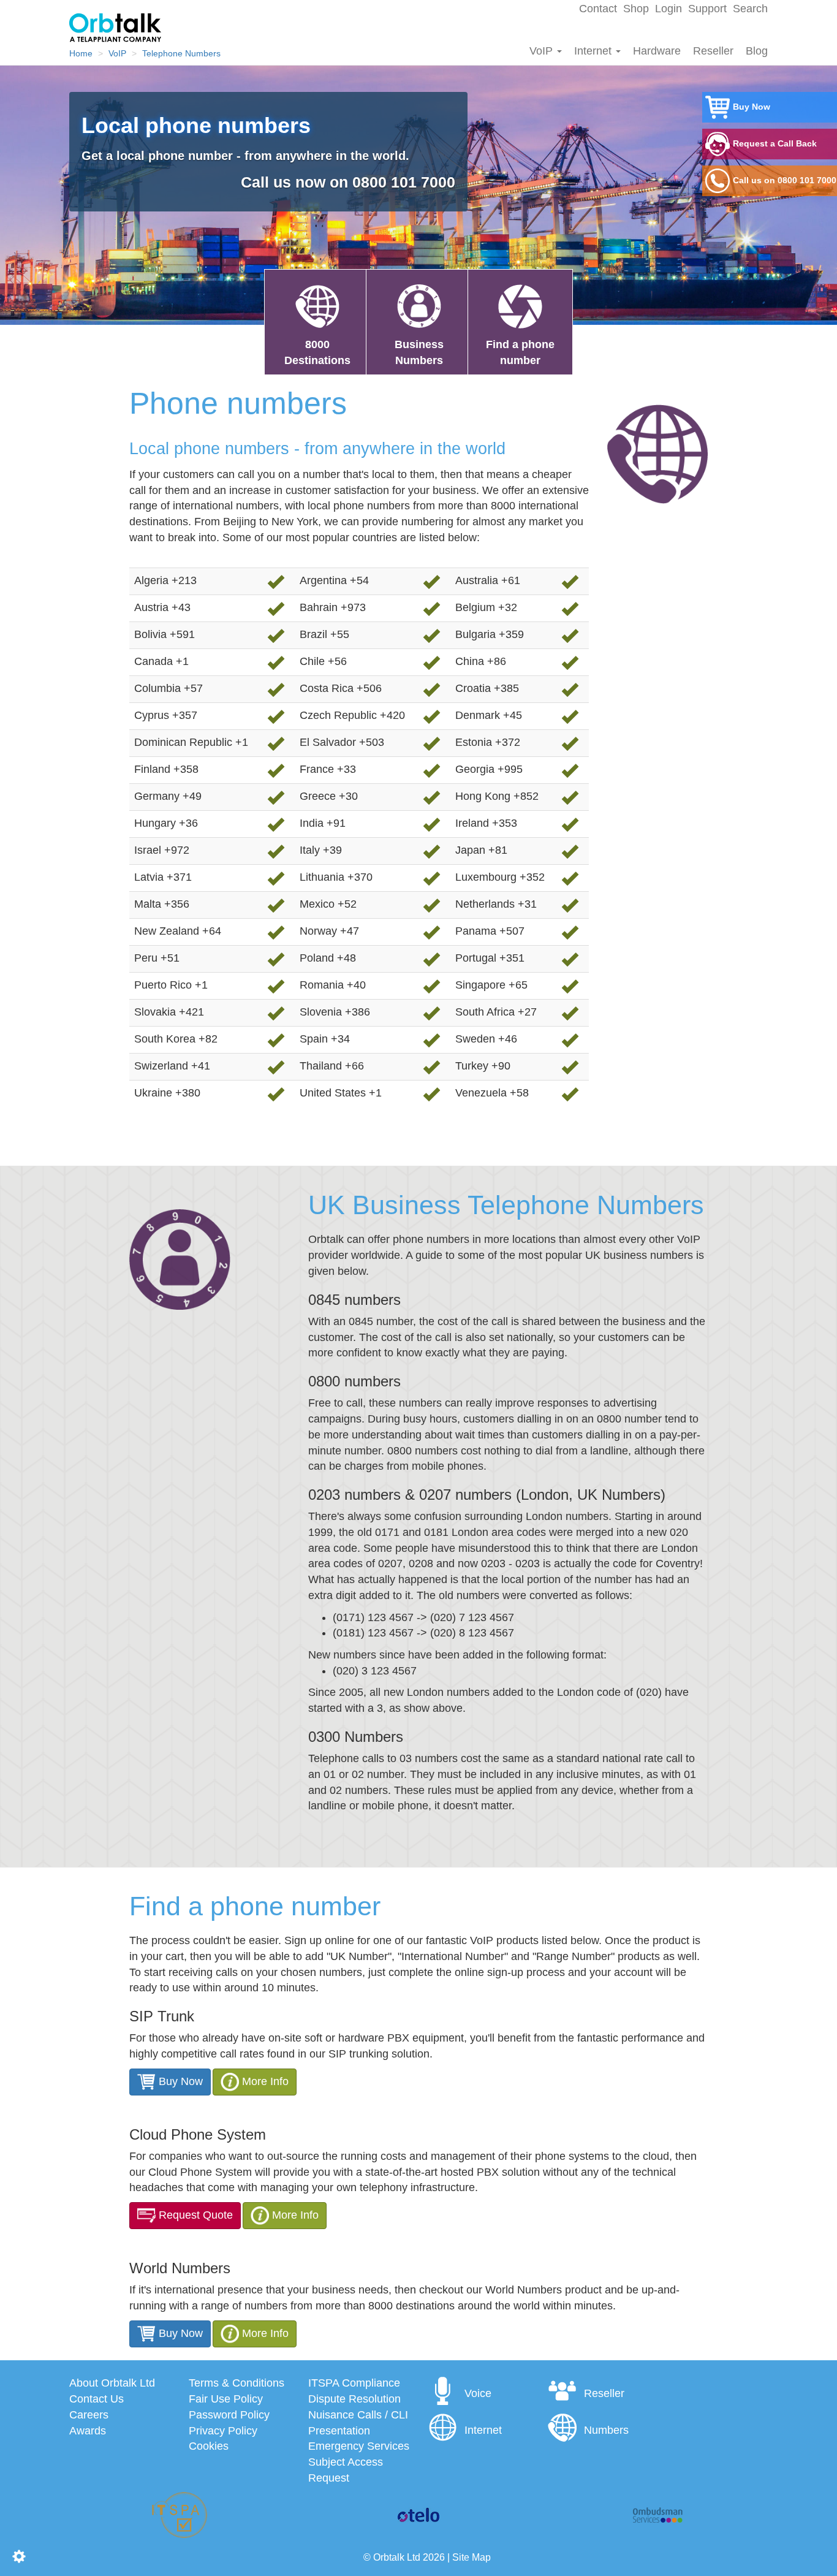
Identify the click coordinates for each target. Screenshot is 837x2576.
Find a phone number (520, 352)
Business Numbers (419, 352)
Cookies (209, 2446)
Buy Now (179, 2081)
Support (707, 9)
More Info (265, 2081)
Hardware (657, 51)
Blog (757, 51)
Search (750, 9)
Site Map (472, 2557)
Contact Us (97, 2399)
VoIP (543, 51)
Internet (594, 51)
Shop (636, 9)
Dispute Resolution (354, 2399)
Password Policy (229, 2415)
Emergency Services (359, 2446)
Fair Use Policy (226, 2399)
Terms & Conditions (237, 2383)
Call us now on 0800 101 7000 (348, 182)
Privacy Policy (223, 2431)
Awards (88, 2431)
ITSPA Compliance (354, 2383)
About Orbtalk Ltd (112, 2383)
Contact (598, 9)
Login (668, 9)
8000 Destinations (317, 352)
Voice (478, 2393)
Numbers (606, 2430)
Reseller (713, 51)
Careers (89, 2415)
